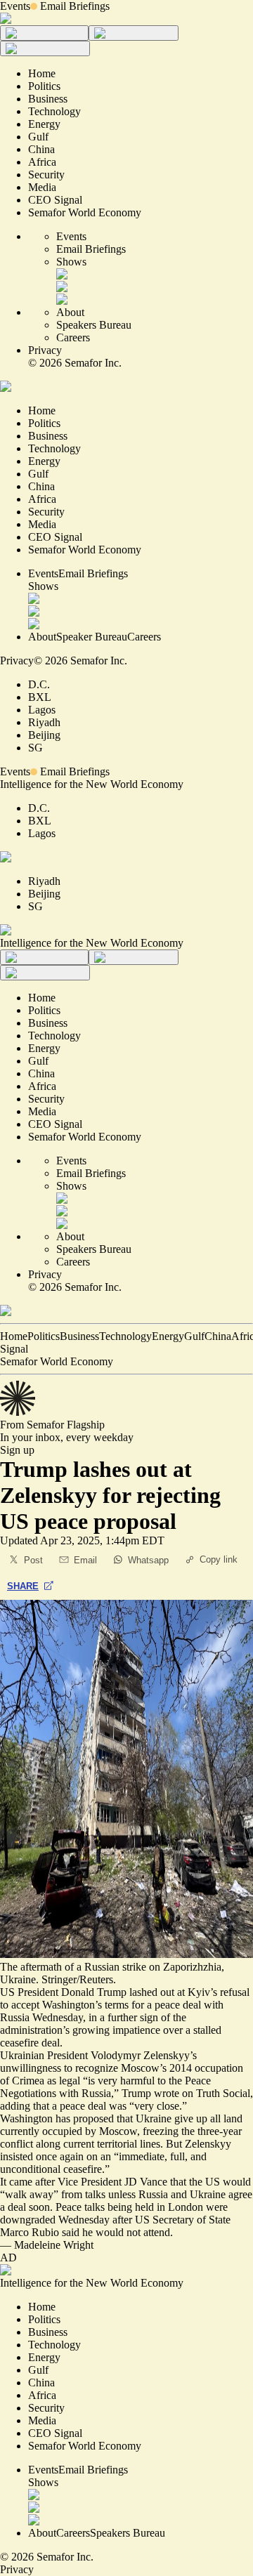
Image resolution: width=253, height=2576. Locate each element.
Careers (73, 337)
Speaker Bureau (92, 637)
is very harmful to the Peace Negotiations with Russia (105, 2087)
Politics (44, 1336)
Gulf (194, 1336)
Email (85, 1560)
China (218, 1336)
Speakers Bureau (94, 325)
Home (14, 1336)
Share (23, 1586)
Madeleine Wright (54, 2245)
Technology (125, 1336)
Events (15, 6)
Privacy (45, 350)
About (70, 312)
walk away (29, 2194)
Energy (168, 1336)
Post (33, 1560)
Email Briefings (75, 6)
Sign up (17, 1450)
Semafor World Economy (57, 1361)
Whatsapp (148, 1560)
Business (79, 1336)
